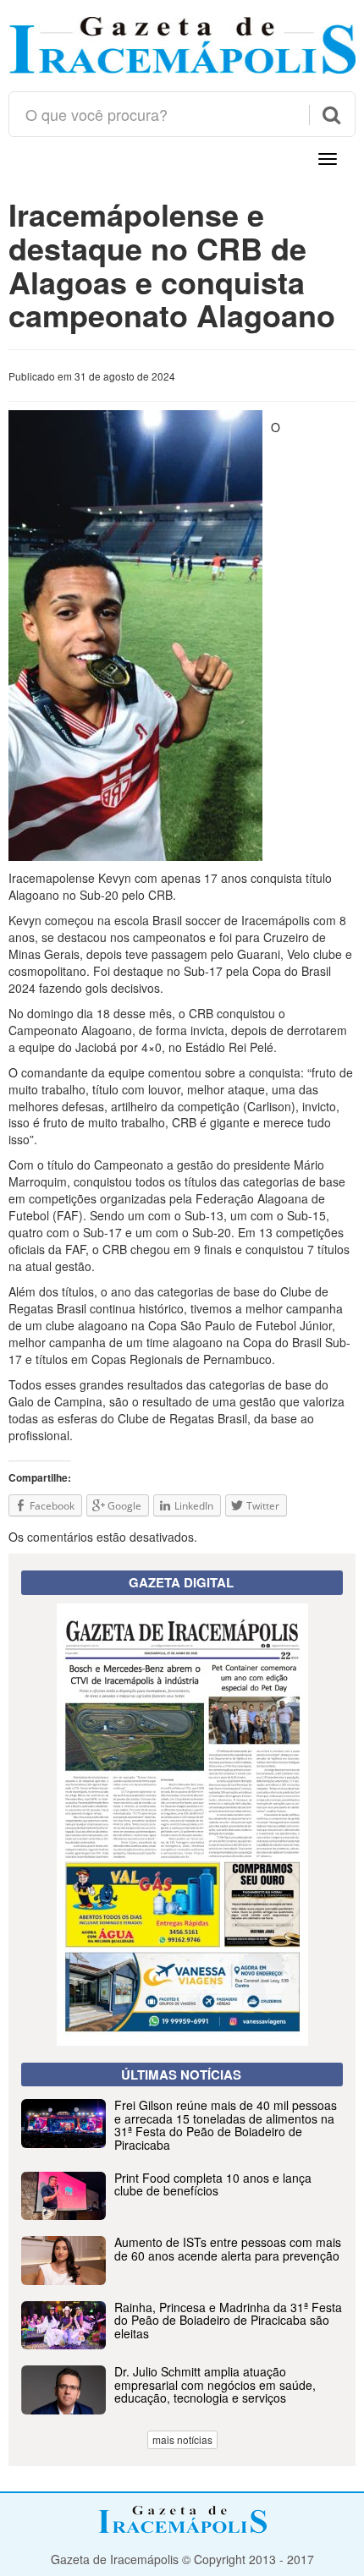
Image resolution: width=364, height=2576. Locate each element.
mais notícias (182, 2439)
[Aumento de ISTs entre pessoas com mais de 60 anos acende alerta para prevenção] (182, 2280)
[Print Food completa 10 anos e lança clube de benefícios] (182, 2215)
